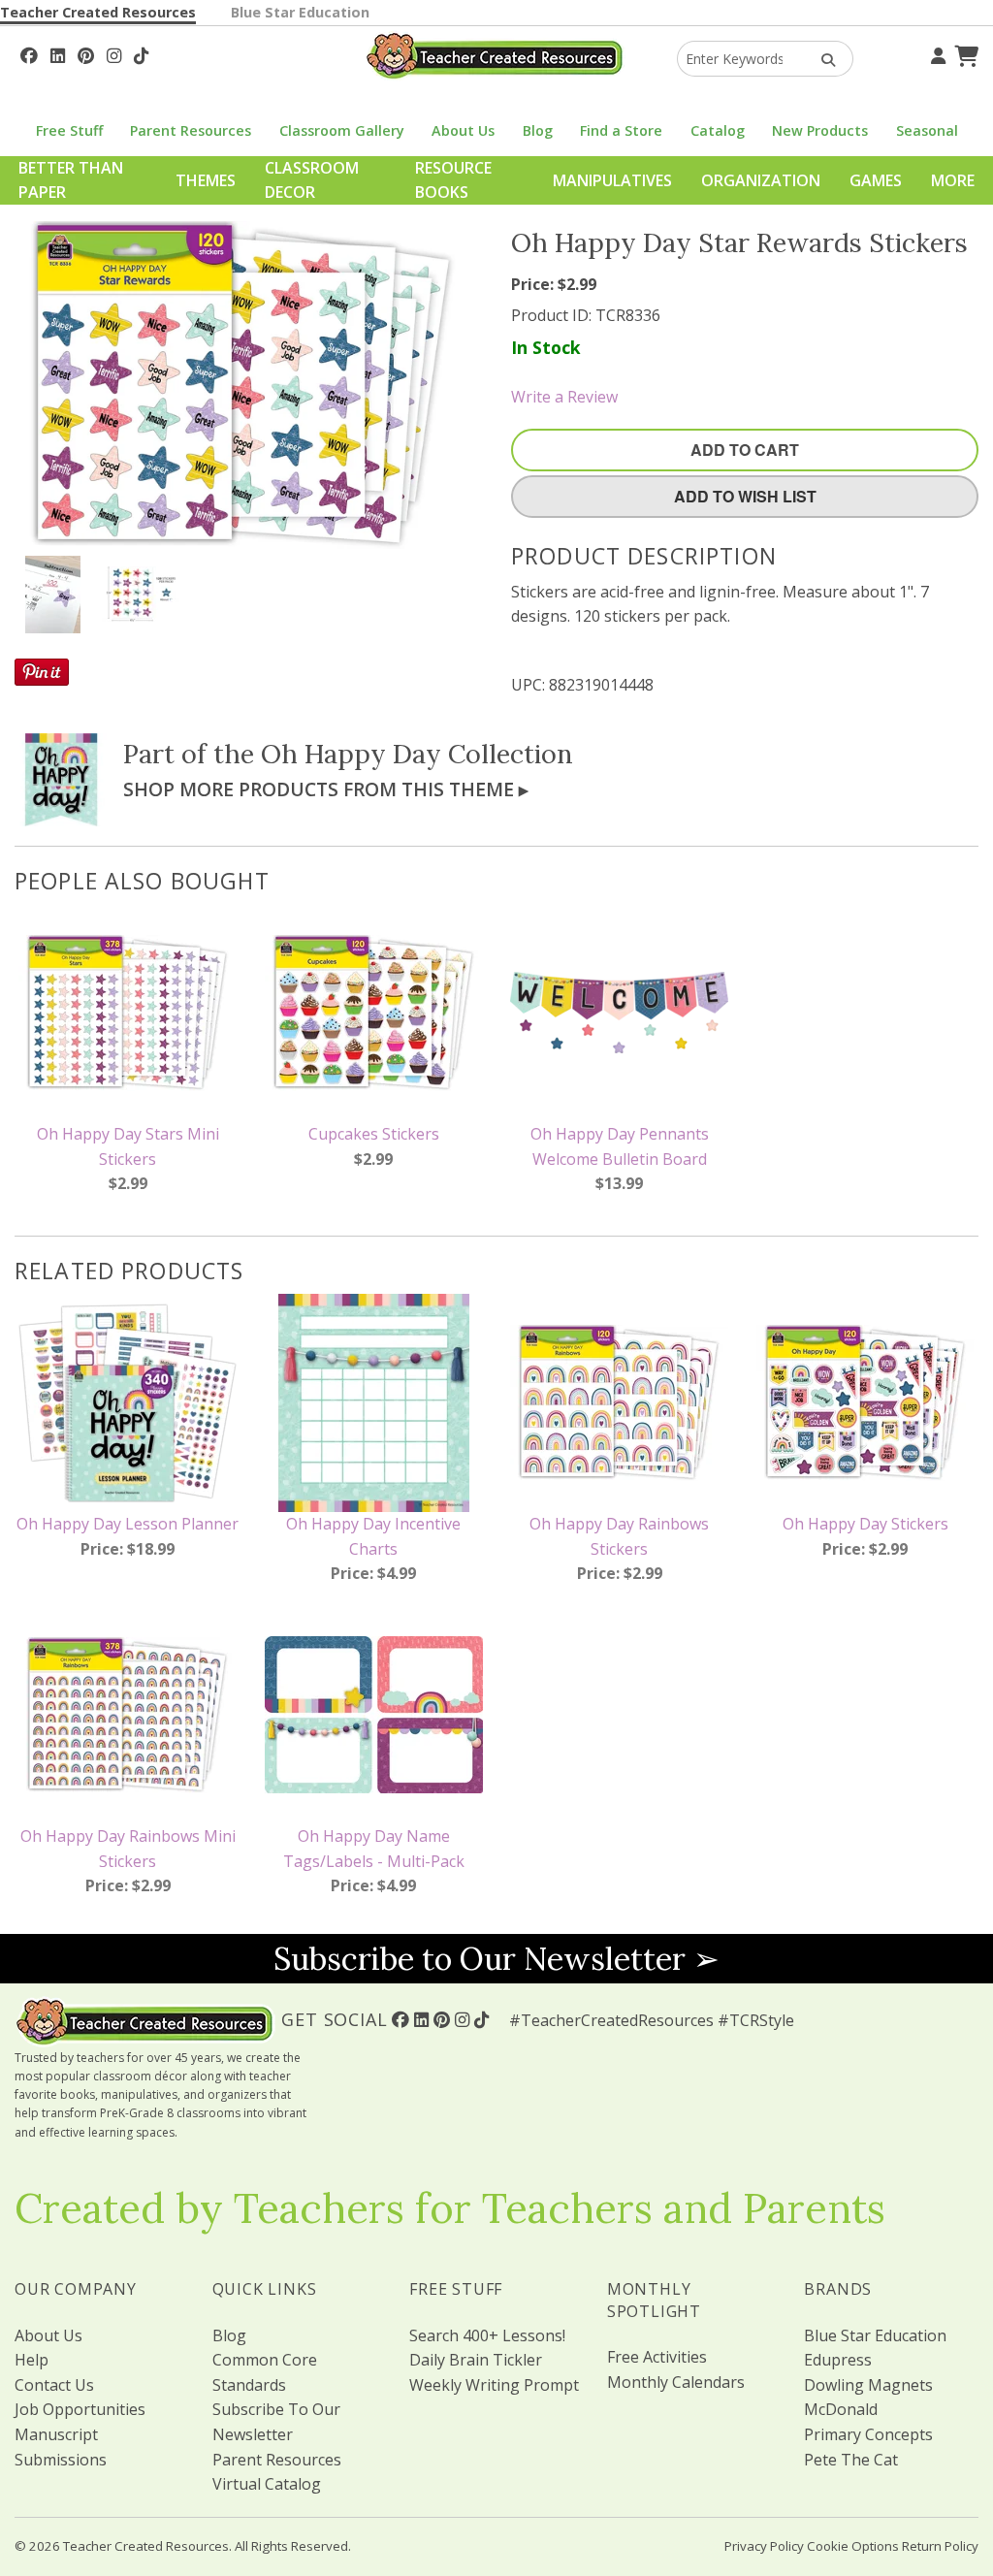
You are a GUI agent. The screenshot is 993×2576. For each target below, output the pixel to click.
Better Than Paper (71, 180)
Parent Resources (191, 130)
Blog (538, 130)
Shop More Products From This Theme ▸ (326, 789)
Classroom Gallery (342, 130)
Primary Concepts (868, 2434)
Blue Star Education (300, 12)
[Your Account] (936, 53)
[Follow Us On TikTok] (141, 53)
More (953, 180)
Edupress (838, 2360)
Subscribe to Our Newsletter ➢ (496, 1959)
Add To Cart (745, 450)
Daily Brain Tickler (476, 2360)
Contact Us (54, 2385)
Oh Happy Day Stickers (865, 1524)
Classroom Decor (312, 180)
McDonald (841, 2409)
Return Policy (940, 2546)
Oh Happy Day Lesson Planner (128, 1524)
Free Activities (657, 2357)
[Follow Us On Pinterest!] (86, 53)
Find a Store (621, 130)
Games (876, 180)
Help (32, 2360)
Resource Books (453, 180)
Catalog (718, 130)
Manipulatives (612, 180)
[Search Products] (822, 59)
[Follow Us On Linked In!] (58, 53)
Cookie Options (853, 2546)
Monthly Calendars (676, 2382)
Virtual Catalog (267, 2484)
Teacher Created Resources (98, 12)
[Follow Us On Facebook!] (29, 53)
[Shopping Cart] (964, 53)
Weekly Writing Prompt (494, 2385)
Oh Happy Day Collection (417, 754)
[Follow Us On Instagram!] (114, 53)
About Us (463, 130)
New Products (820, 130)
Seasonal (927, 130)
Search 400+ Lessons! (487, 2335)
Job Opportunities (80, 2409)
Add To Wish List (745, 496)
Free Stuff (69, 130)
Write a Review (564, 397)
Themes (206, 180)
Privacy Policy (764, 2546)
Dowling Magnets (868, 2385)
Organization (761, 180)
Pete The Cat (851, 2460)
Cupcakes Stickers (374, 1134)
